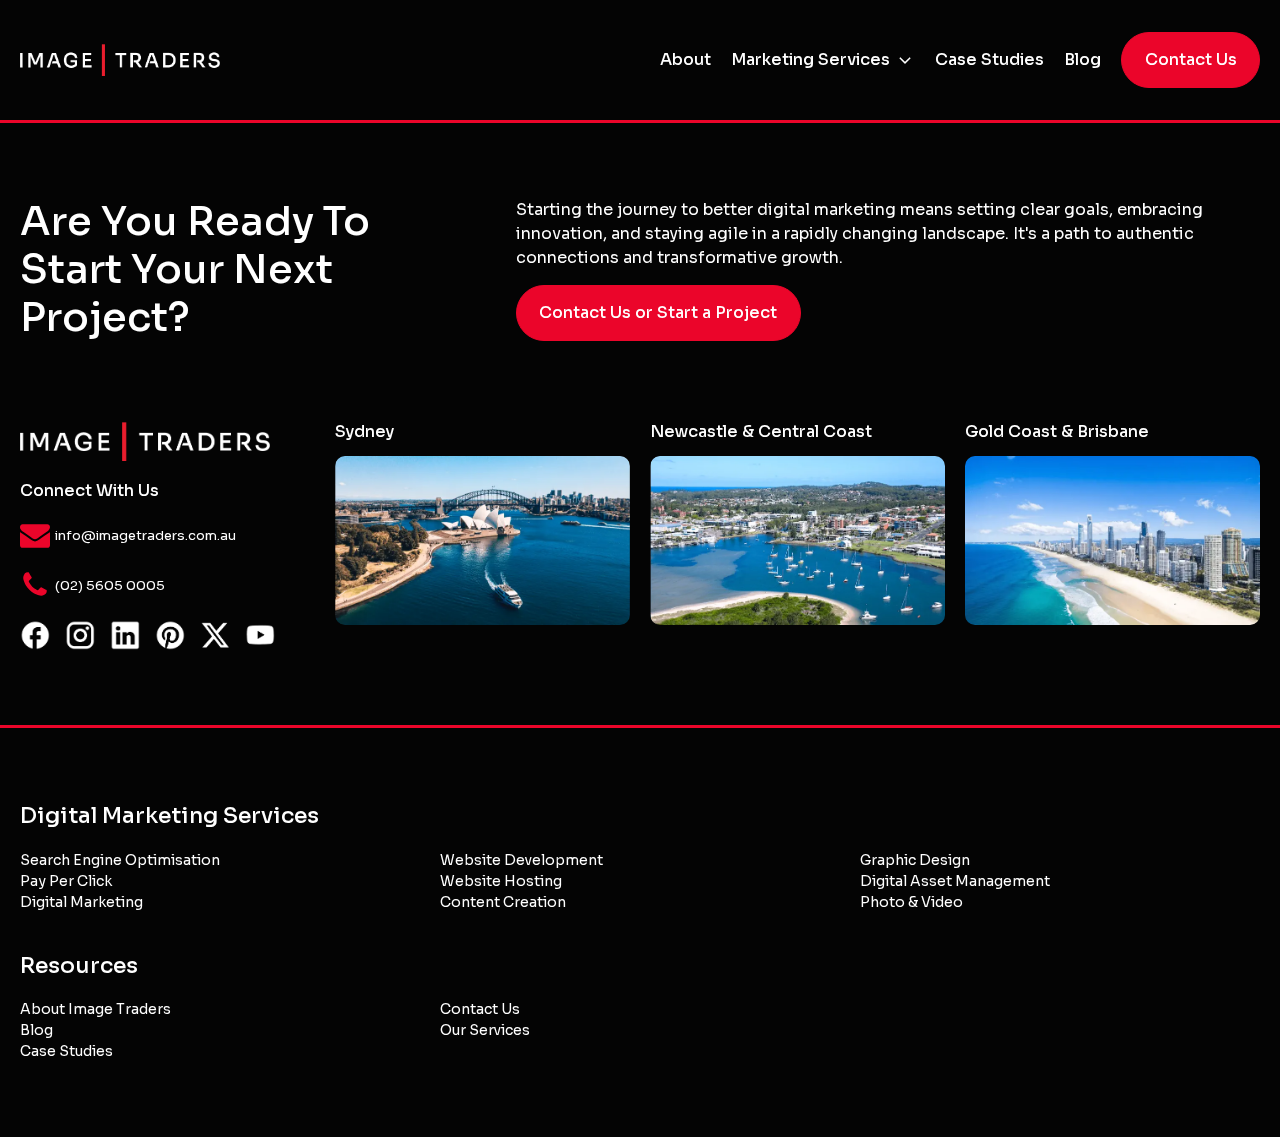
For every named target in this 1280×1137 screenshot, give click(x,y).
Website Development (521, 860)
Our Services (485, 1030)
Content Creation (503, 902)
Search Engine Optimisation (120, 860)
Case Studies (989, 59)
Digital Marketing (81, 902)
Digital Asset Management (955, 881)
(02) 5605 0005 (110, 585)
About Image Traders (95, 1009)
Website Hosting (501, 881)
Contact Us (1191, 59)
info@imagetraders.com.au (145, 535)
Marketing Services (810, 59)
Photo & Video (911, 902)
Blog (1082, 59)
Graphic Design (915, 860)
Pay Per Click (66, 881)
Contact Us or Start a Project (658, 312)
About (685, 59)
